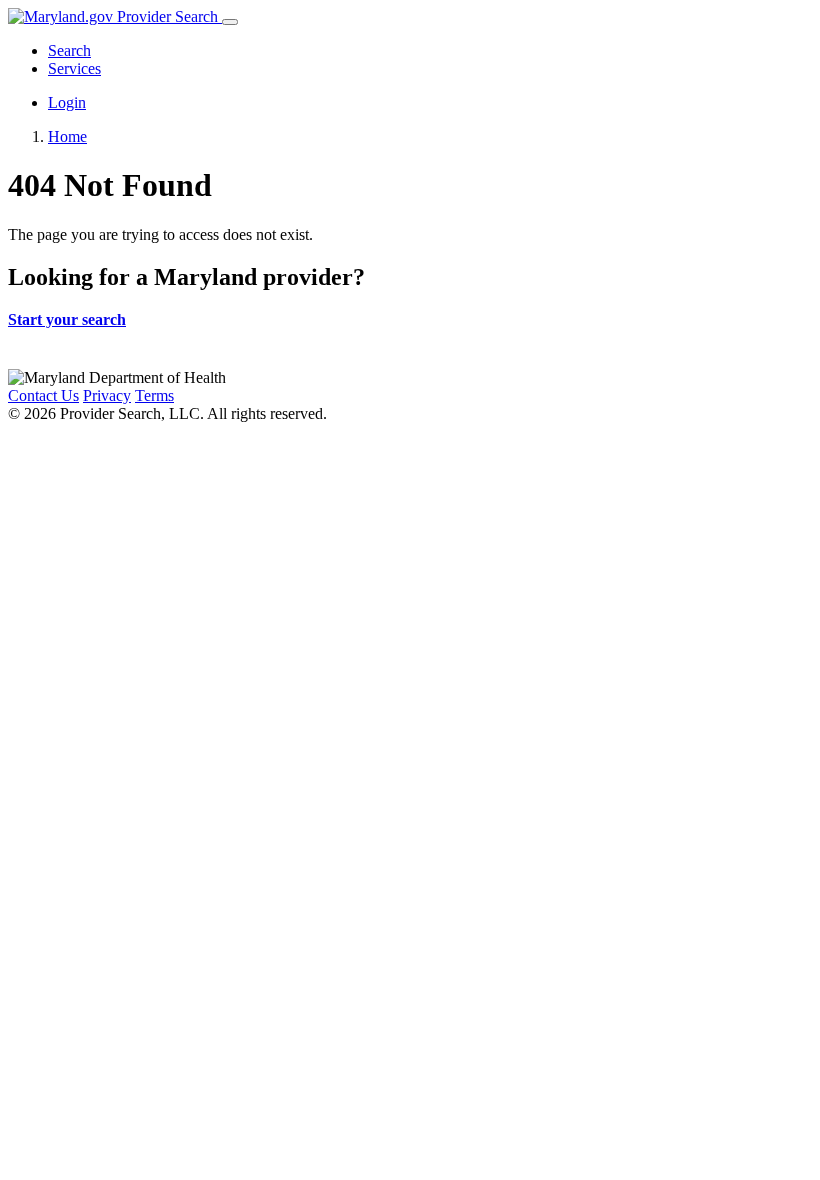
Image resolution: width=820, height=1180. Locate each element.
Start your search (67, 319)
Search (69, 50)
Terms (154, 395)
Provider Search (167, 16)
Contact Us (43, 395)
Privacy (107, 395)
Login (67, 102)
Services (74, 68)
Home (67, 136)
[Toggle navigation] (230, 22)
